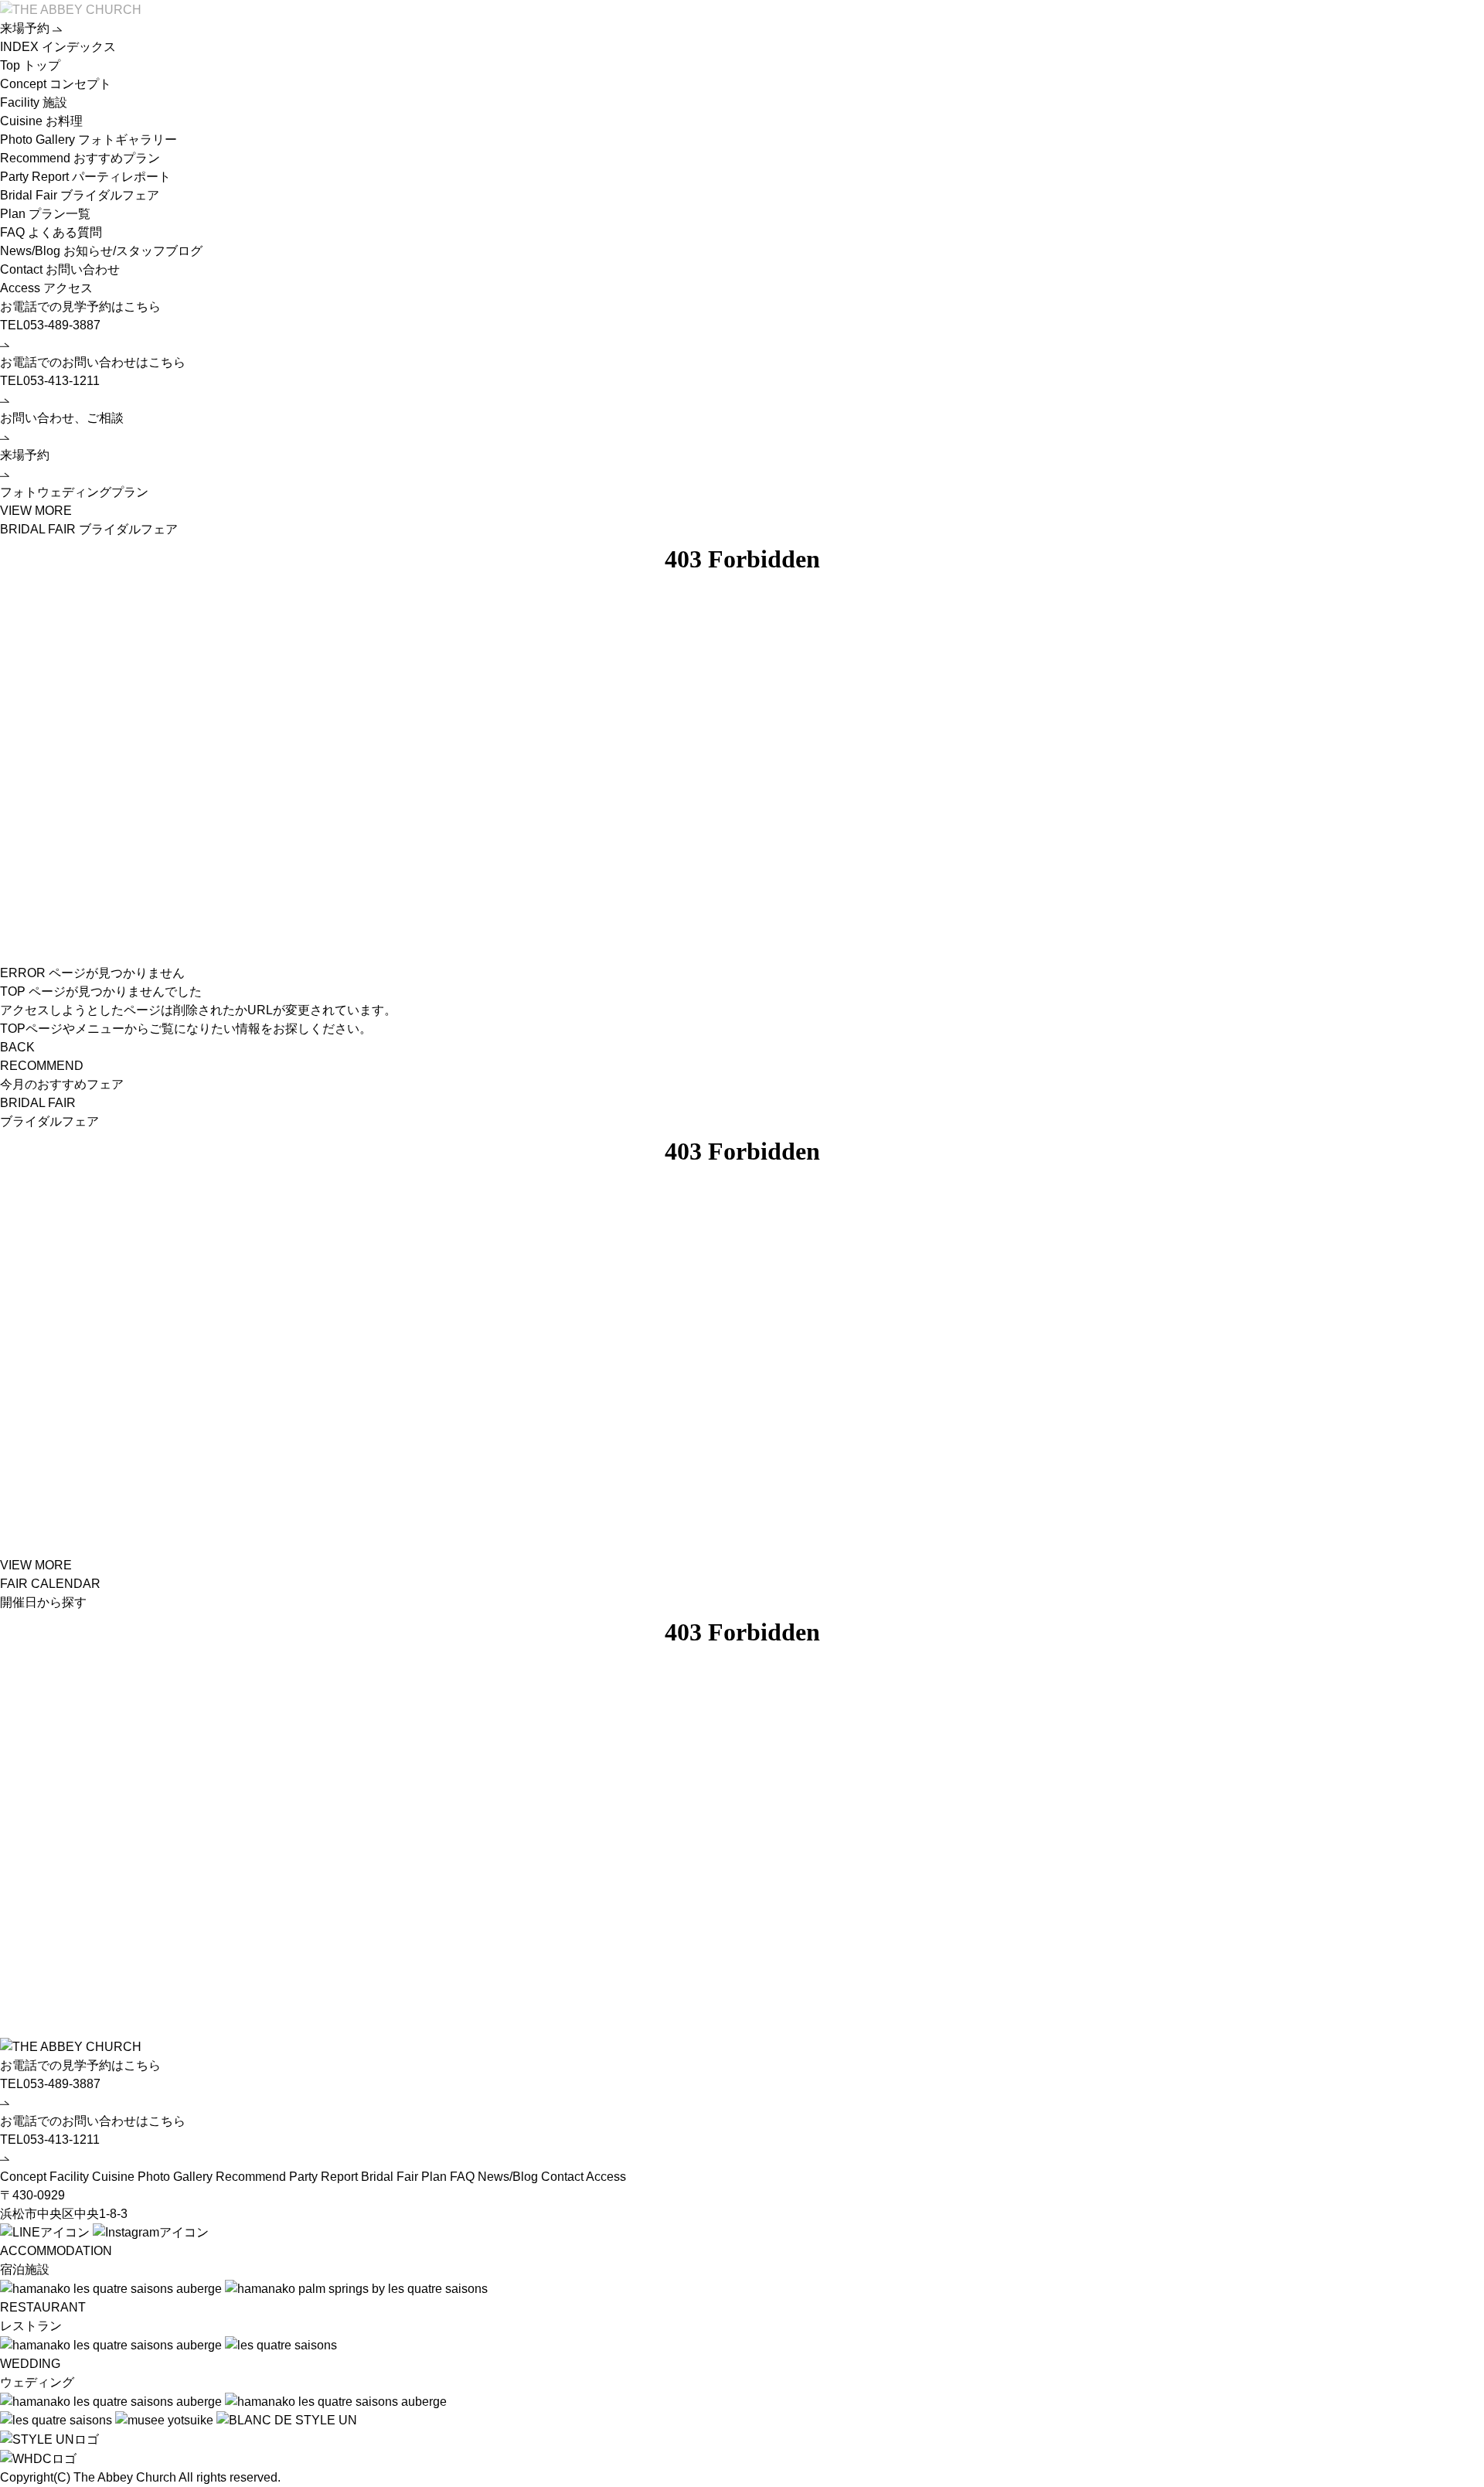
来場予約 (26, 28)
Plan (45, 214)
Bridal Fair (80, 195)
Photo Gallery (88, 140)
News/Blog (101, 251)
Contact (60, 269)
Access (46, 288)
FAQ (51, 232)
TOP (13, 991)
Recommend (80, 158)
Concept (56, 84)
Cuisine (41, 121)
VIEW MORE (36, 1565)
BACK (17, 1047)
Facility (34, 102)
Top (30, 65)
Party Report (85, 177)
